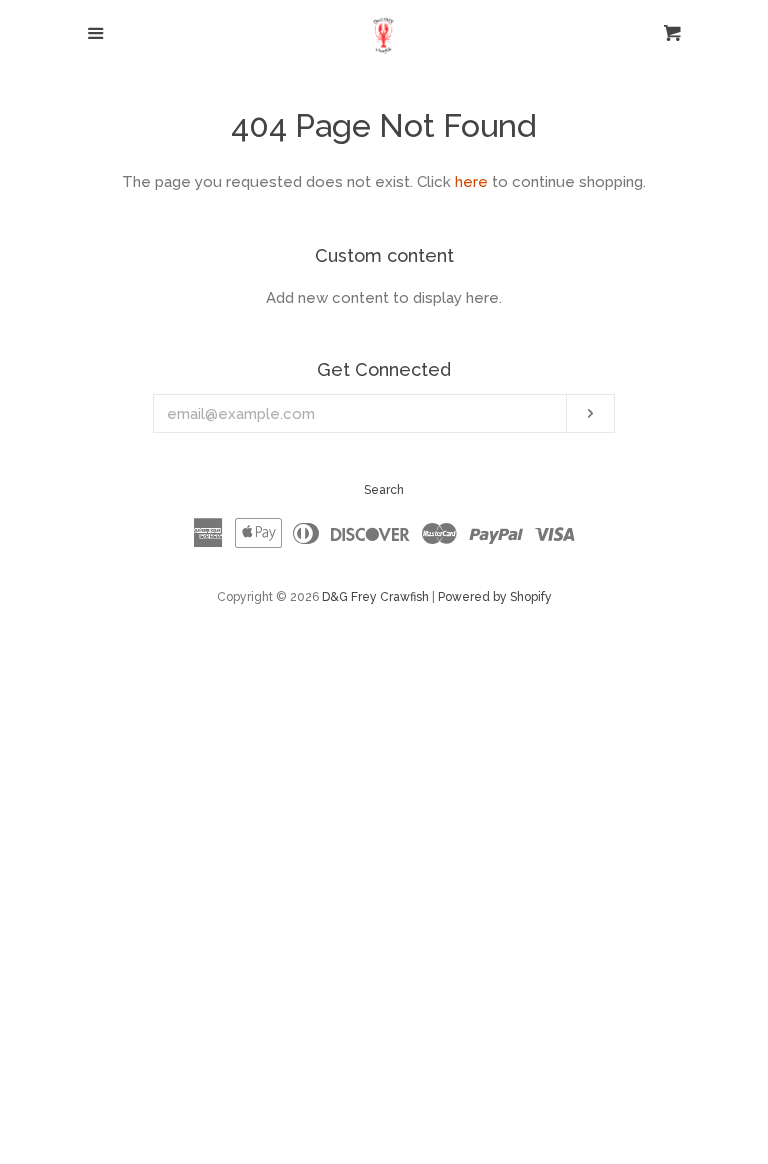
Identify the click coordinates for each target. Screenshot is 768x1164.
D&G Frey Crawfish (375, 597)
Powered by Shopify (495, 597)
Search (384, 490)
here (471, 182)
